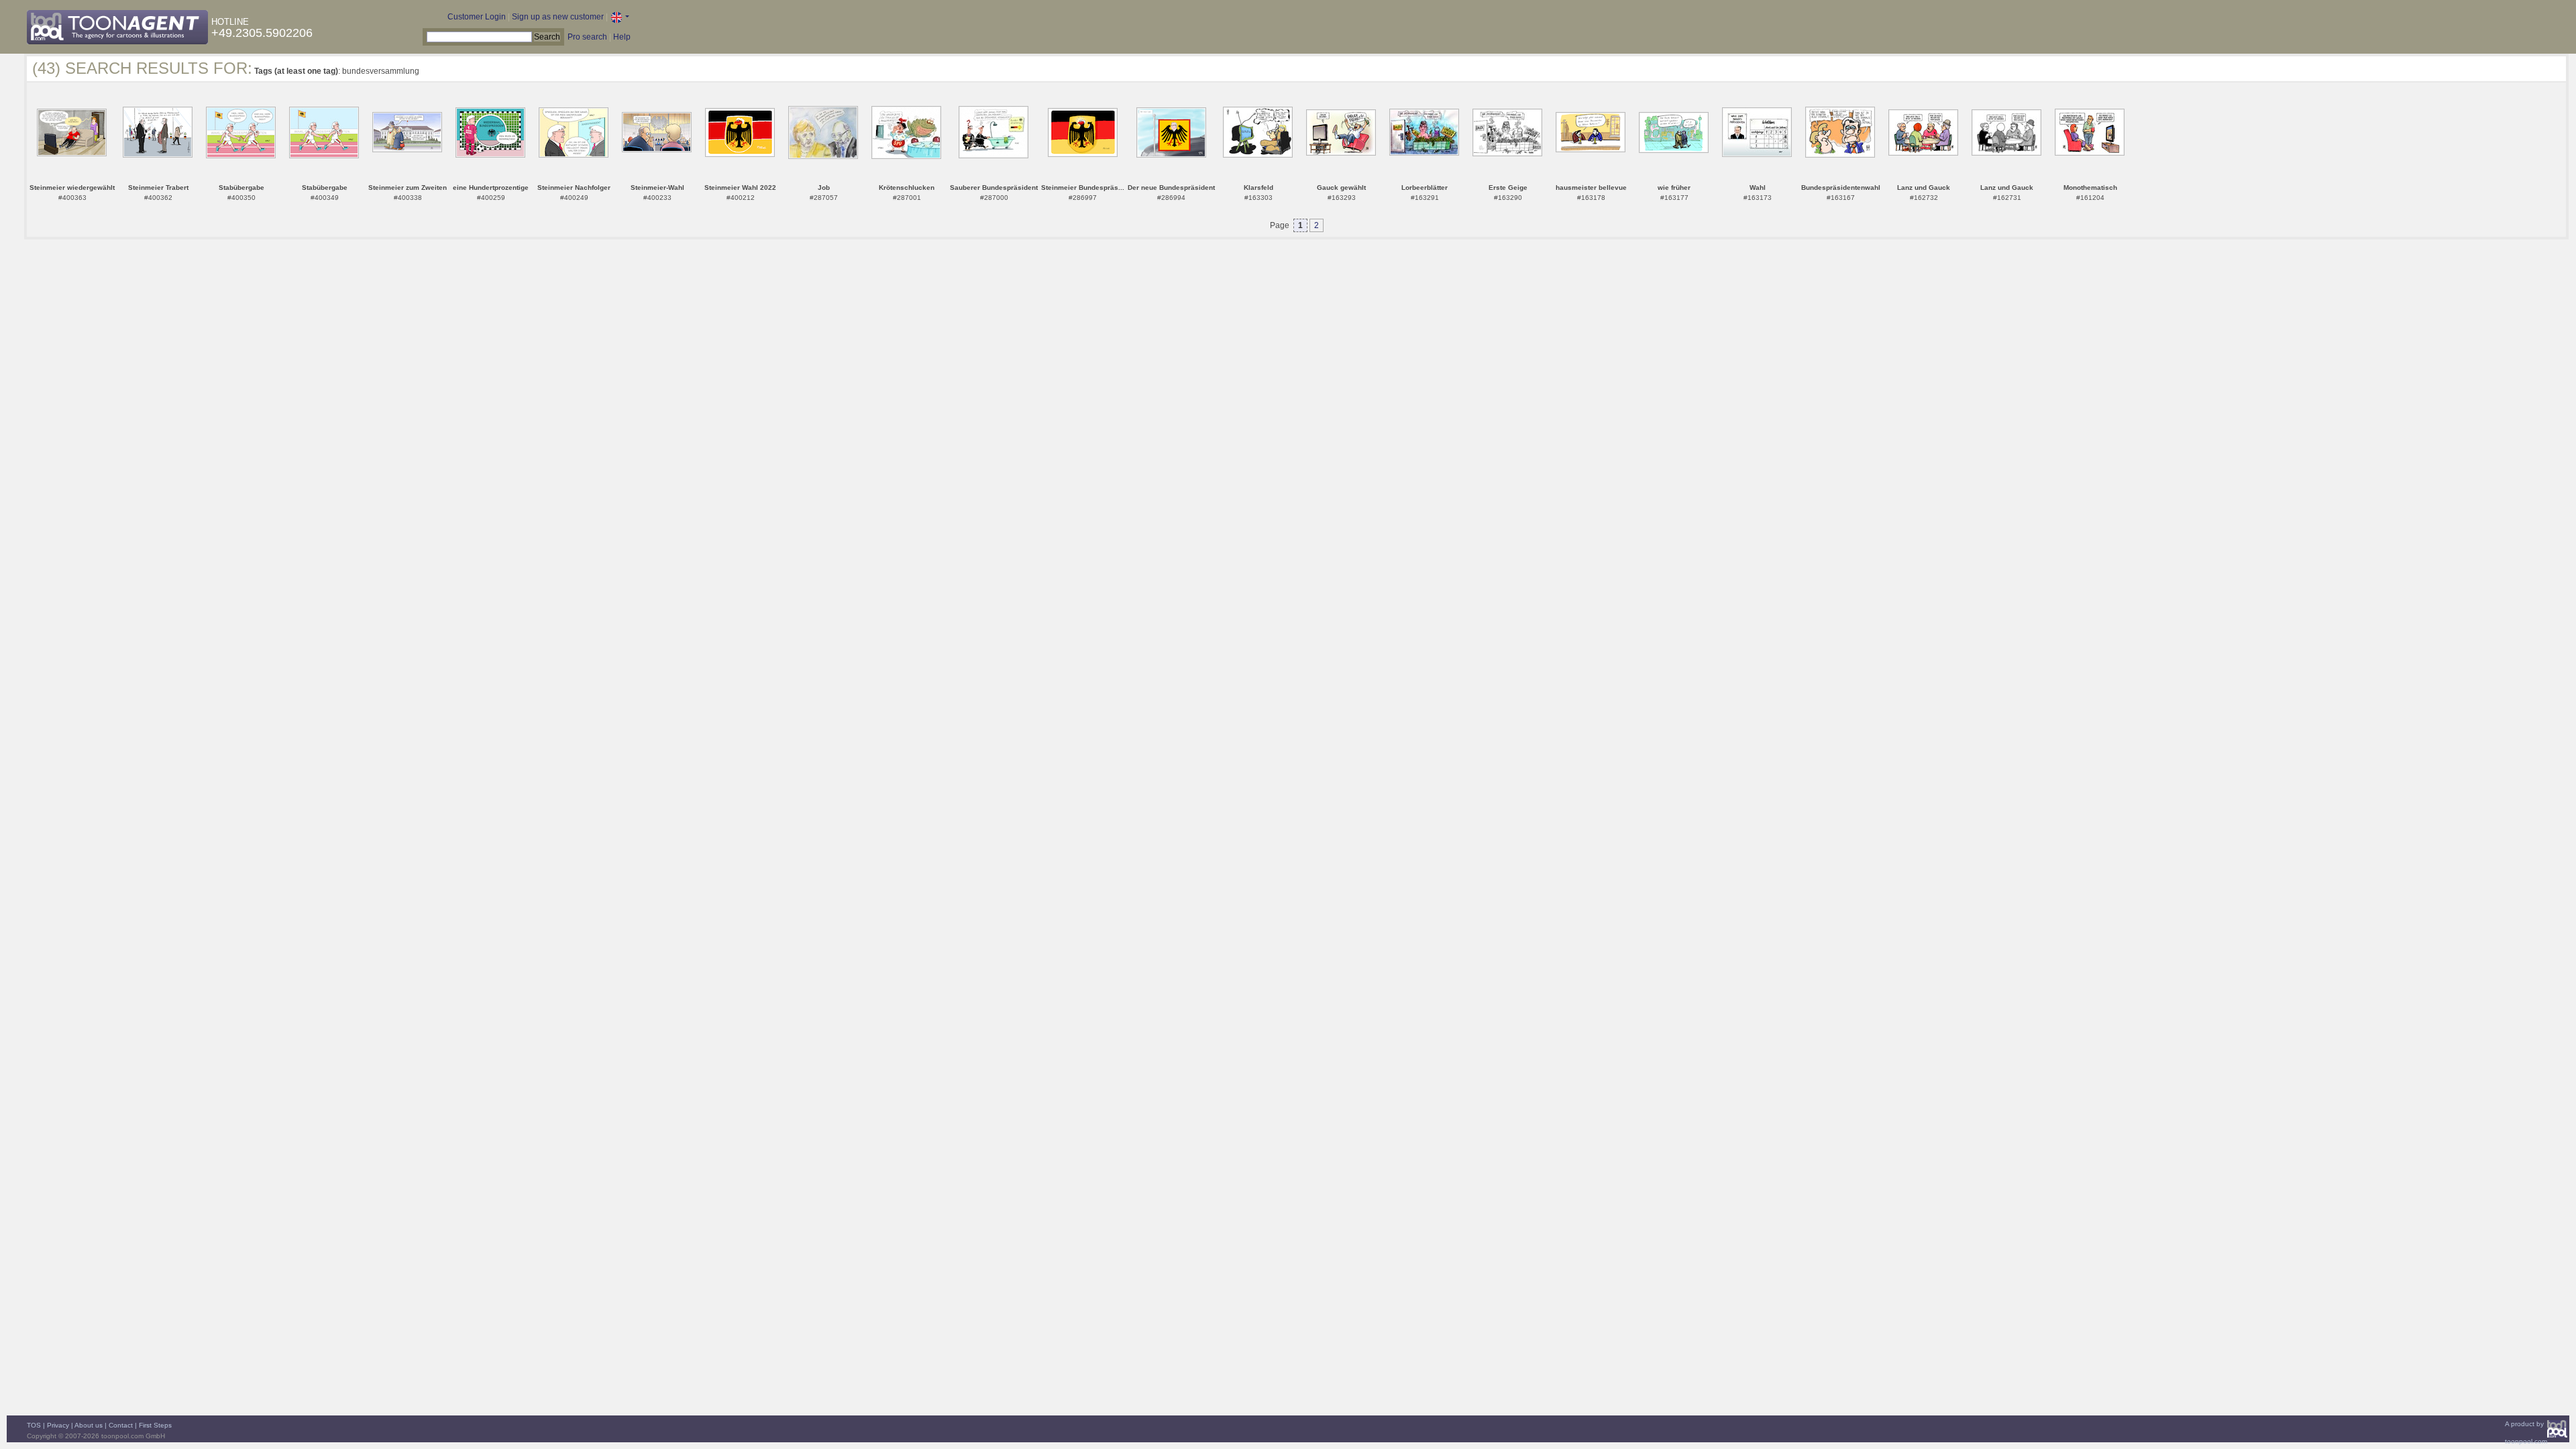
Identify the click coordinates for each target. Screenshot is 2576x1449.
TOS (34, 1425)
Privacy (58, 1425)
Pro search (587, 37)
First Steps (155, 1425)
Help (622, 37)
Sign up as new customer (558, 17)
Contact (121, 1425)
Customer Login (477, 17)
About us (89, 1425)
